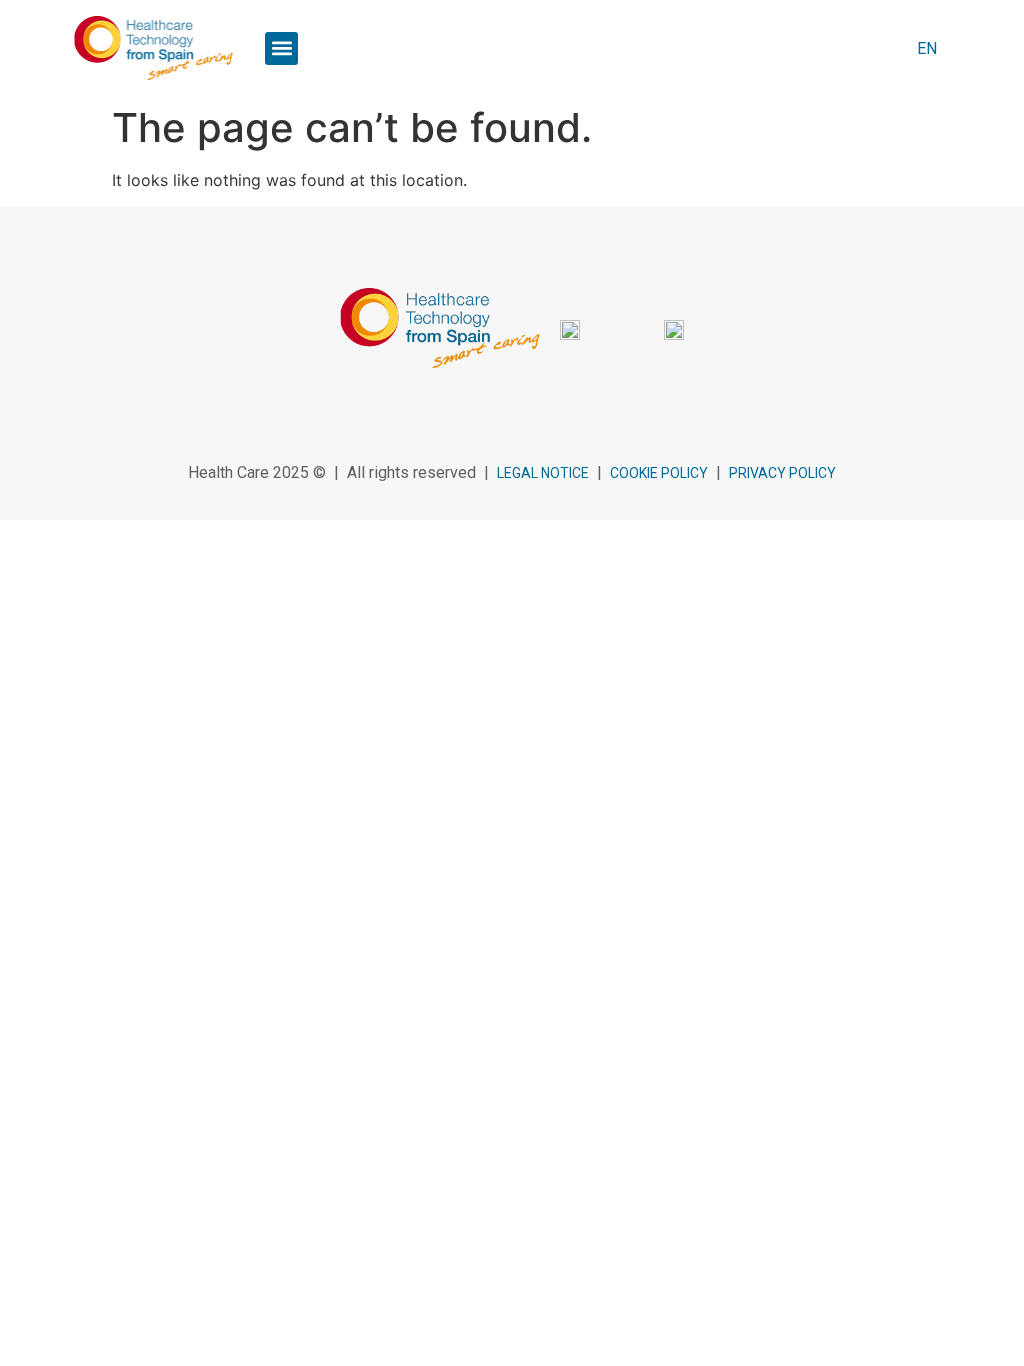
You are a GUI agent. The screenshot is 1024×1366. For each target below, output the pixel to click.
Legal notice (543, 473)
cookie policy (659, 473)
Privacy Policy (782, 473)
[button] (281, 48)
